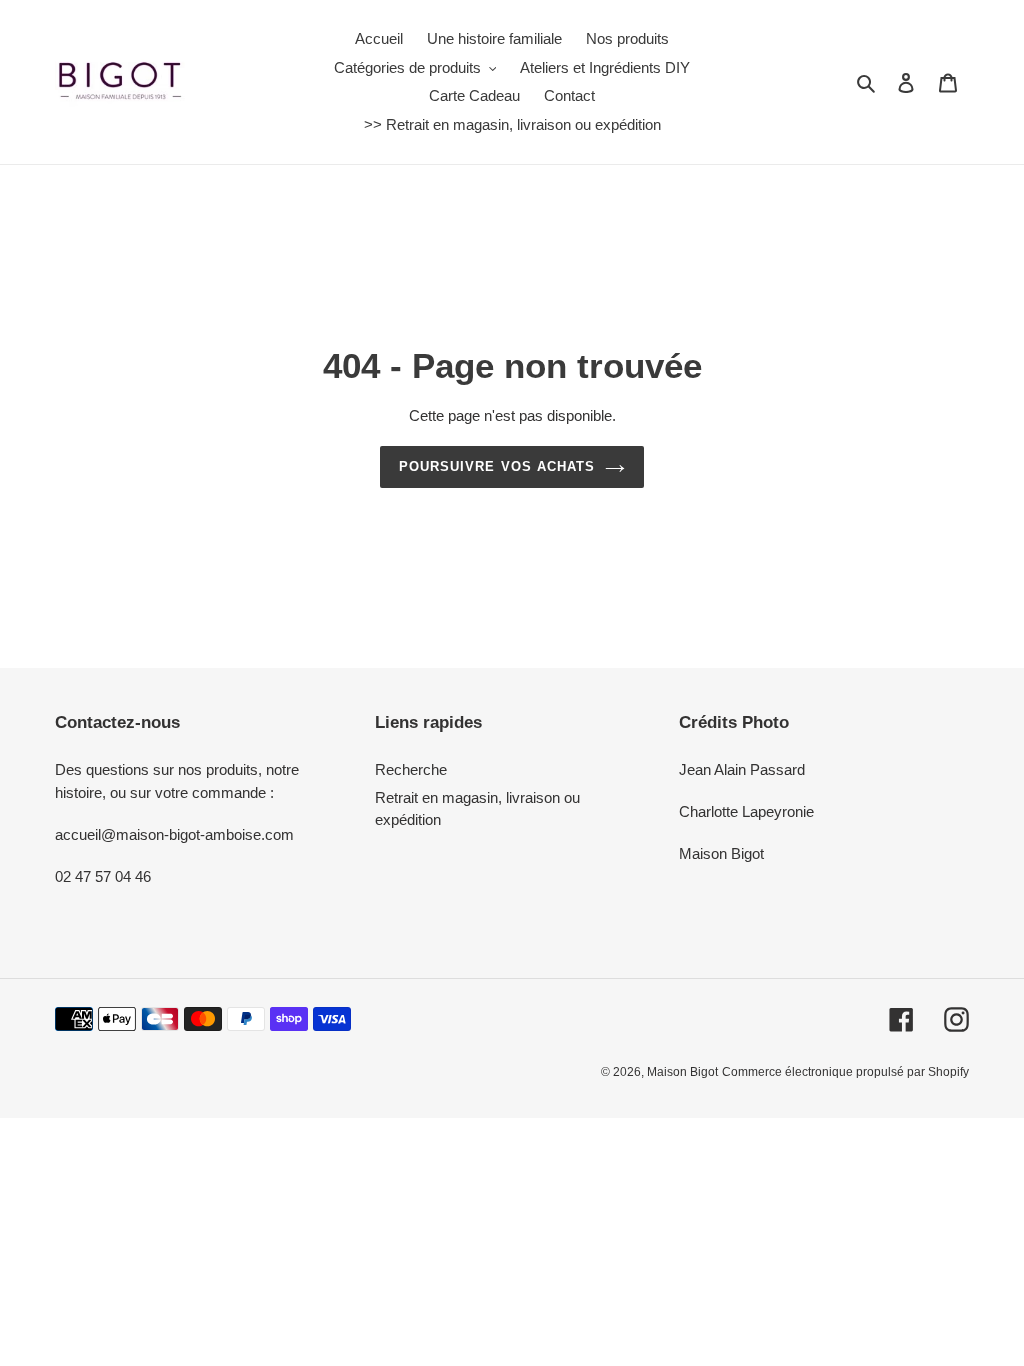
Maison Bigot (682, 1072)
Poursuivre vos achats (497, 466)
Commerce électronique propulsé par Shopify (845, 1072)
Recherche (411, 769)
